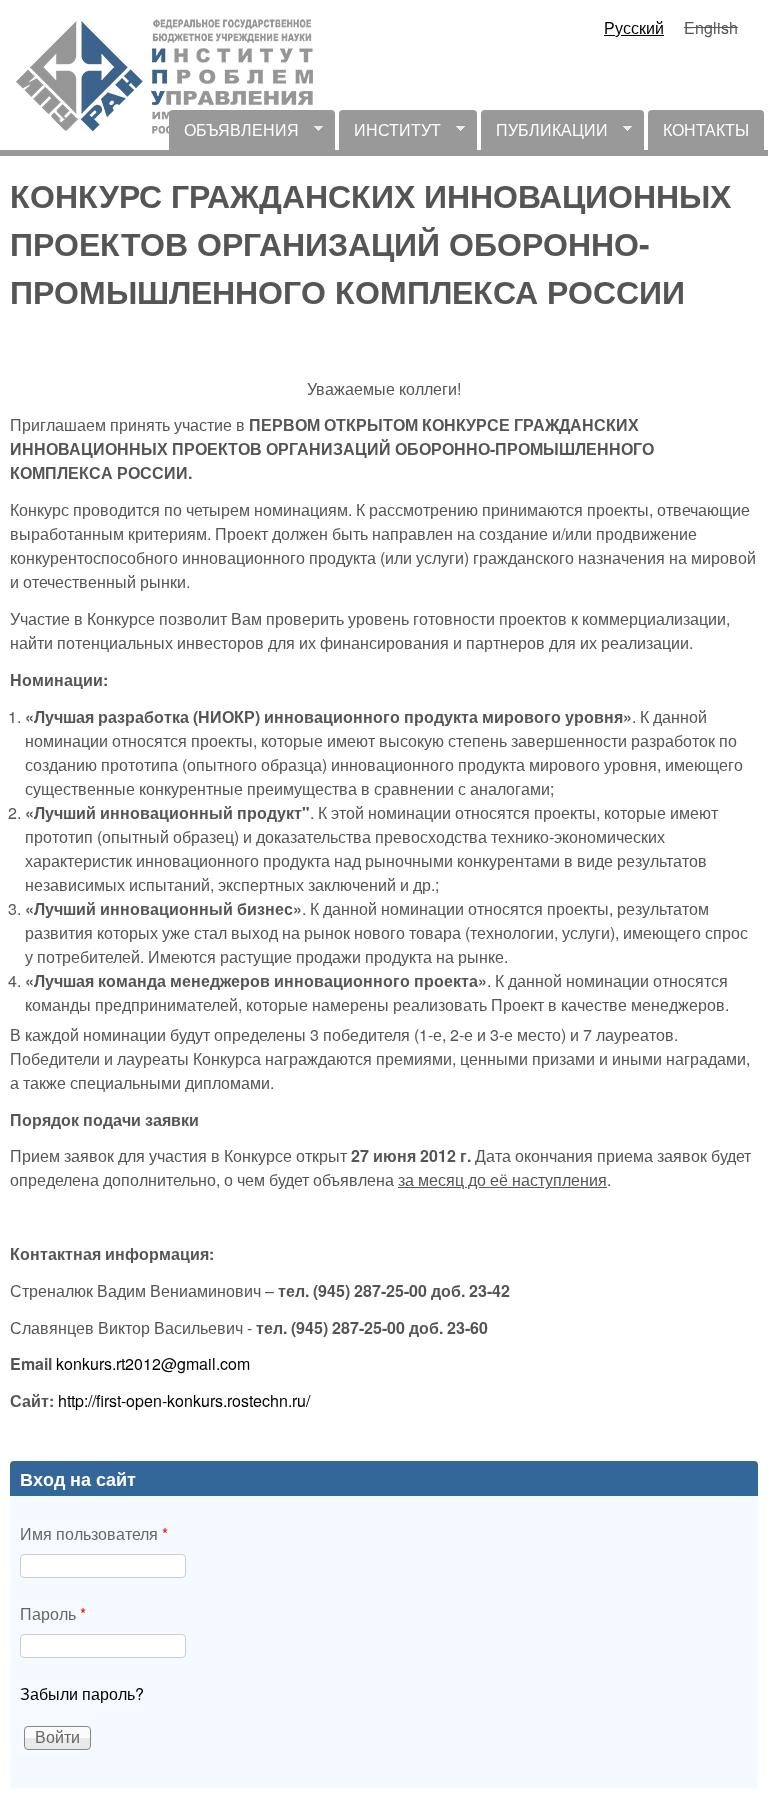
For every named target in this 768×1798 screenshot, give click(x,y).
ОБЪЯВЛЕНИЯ (234, 134)
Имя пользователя (94, 1533)
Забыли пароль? (82, 1693)
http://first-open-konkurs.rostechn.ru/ (184, 1400)
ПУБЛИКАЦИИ (544, 134)
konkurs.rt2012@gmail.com (153, 1363)
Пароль (53, 1613)
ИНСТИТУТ (390, 134)
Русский (634, 27)
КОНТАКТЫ (706, 129)
